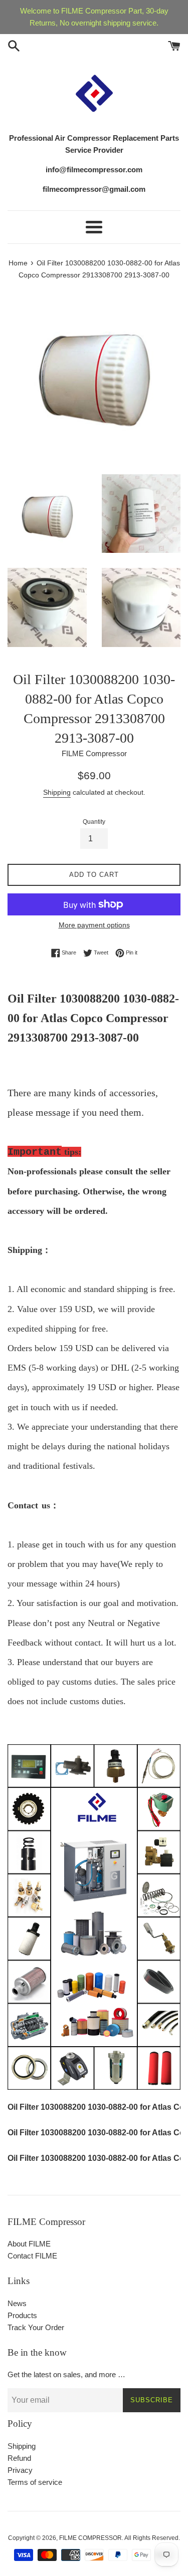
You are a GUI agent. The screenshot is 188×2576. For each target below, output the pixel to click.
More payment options (94, 925)
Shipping (57, 792)
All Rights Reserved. (152, 2538)
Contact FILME (32, 2256)
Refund (19, 2458)
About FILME (29, 2244)
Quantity (94, 822)
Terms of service (35, 2482)
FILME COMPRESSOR (90, 2538)
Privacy (20, 2470)
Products (22, 2315)
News (17, 2303)
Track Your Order (36, 2327)
